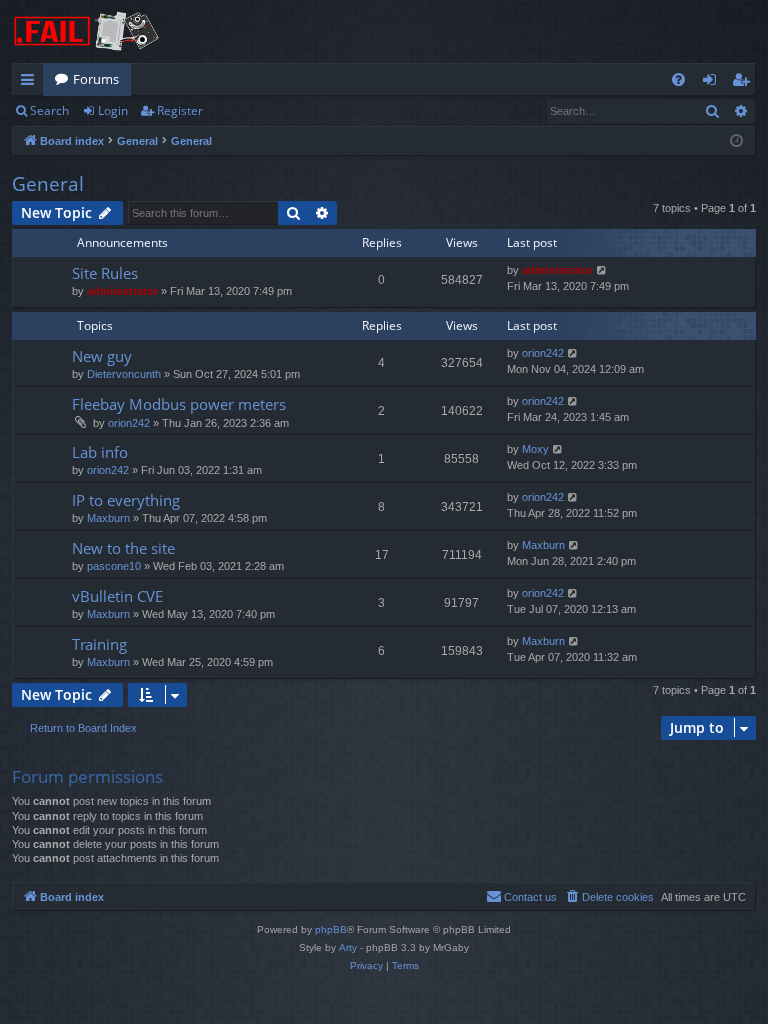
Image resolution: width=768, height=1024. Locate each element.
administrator (122, 291)
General (48, 184)
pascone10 (114, 566)
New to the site (123, 548)
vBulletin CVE (117, 596)
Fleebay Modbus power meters (179, 404)
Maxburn (108, 518)
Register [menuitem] (745, 83)
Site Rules (105, 273)
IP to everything (126, 500)
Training (99, 644)
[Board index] (87, 31)
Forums (96, 79)
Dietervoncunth (124, 374)
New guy (102, 356)
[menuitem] (678, 79)
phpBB (331, 929)
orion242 (543, 353)
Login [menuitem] (713, 83)
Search (49, 110)
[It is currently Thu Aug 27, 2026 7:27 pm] (736, 141)
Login (113, 110)
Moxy (535, 449)
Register (180, 110)
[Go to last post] (602, 270)
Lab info (100, 452)
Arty (348, 947)
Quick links (31, 83)
